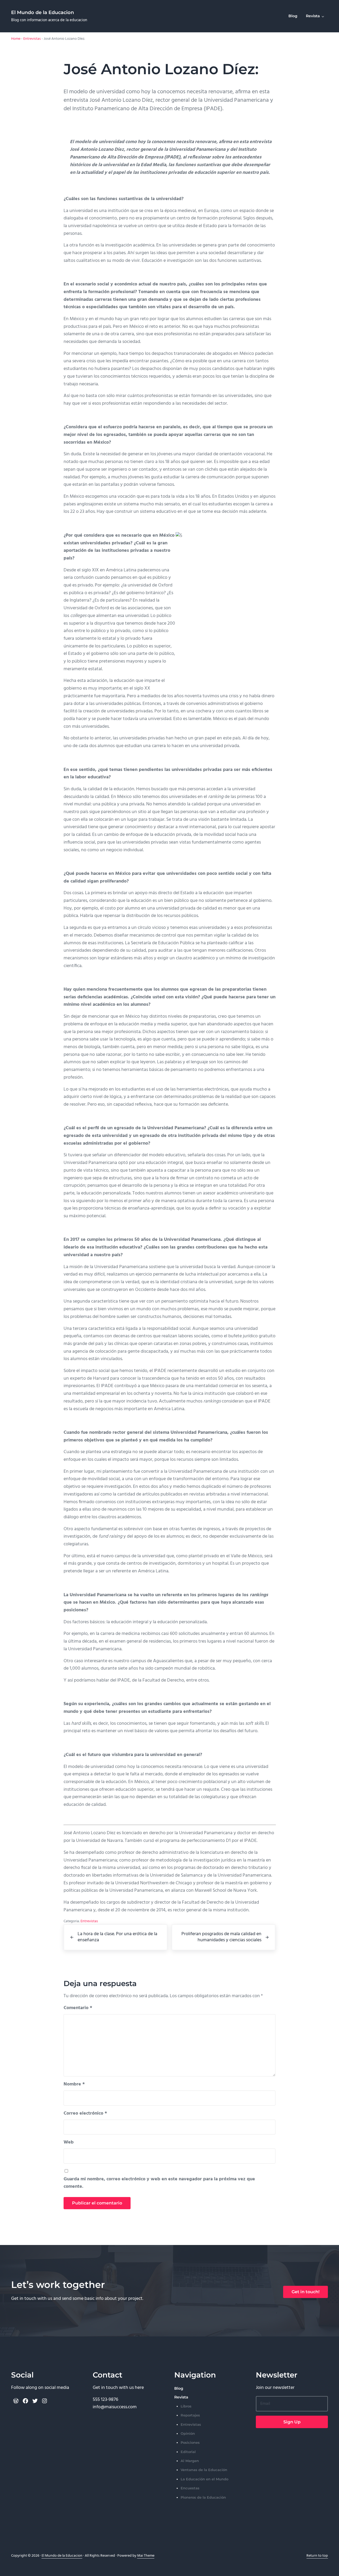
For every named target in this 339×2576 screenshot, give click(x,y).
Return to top (317, 2556)
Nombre (74, 2084)
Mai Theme (146, 2556)
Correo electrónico (85, 2114)
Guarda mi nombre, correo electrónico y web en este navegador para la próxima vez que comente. (159, 2183)
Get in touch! (305, 2292)
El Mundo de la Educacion (43, 12)
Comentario (78, 2008)
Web (69, 2142)
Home (16, 39)
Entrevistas (32, 39)
